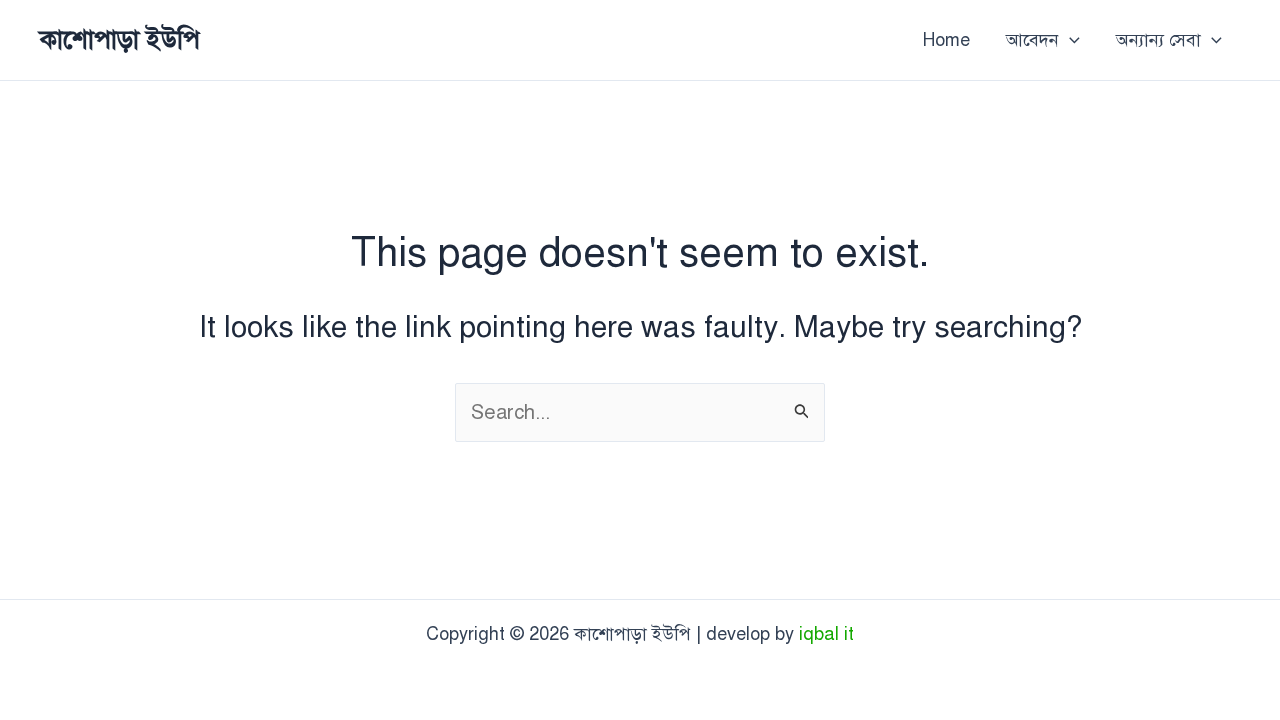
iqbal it (826, 634)
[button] (1069, 40)
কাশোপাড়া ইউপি (120, 39)
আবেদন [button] (1032, 40)
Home (946, 40)
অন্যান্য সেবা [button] (1158, 40)
